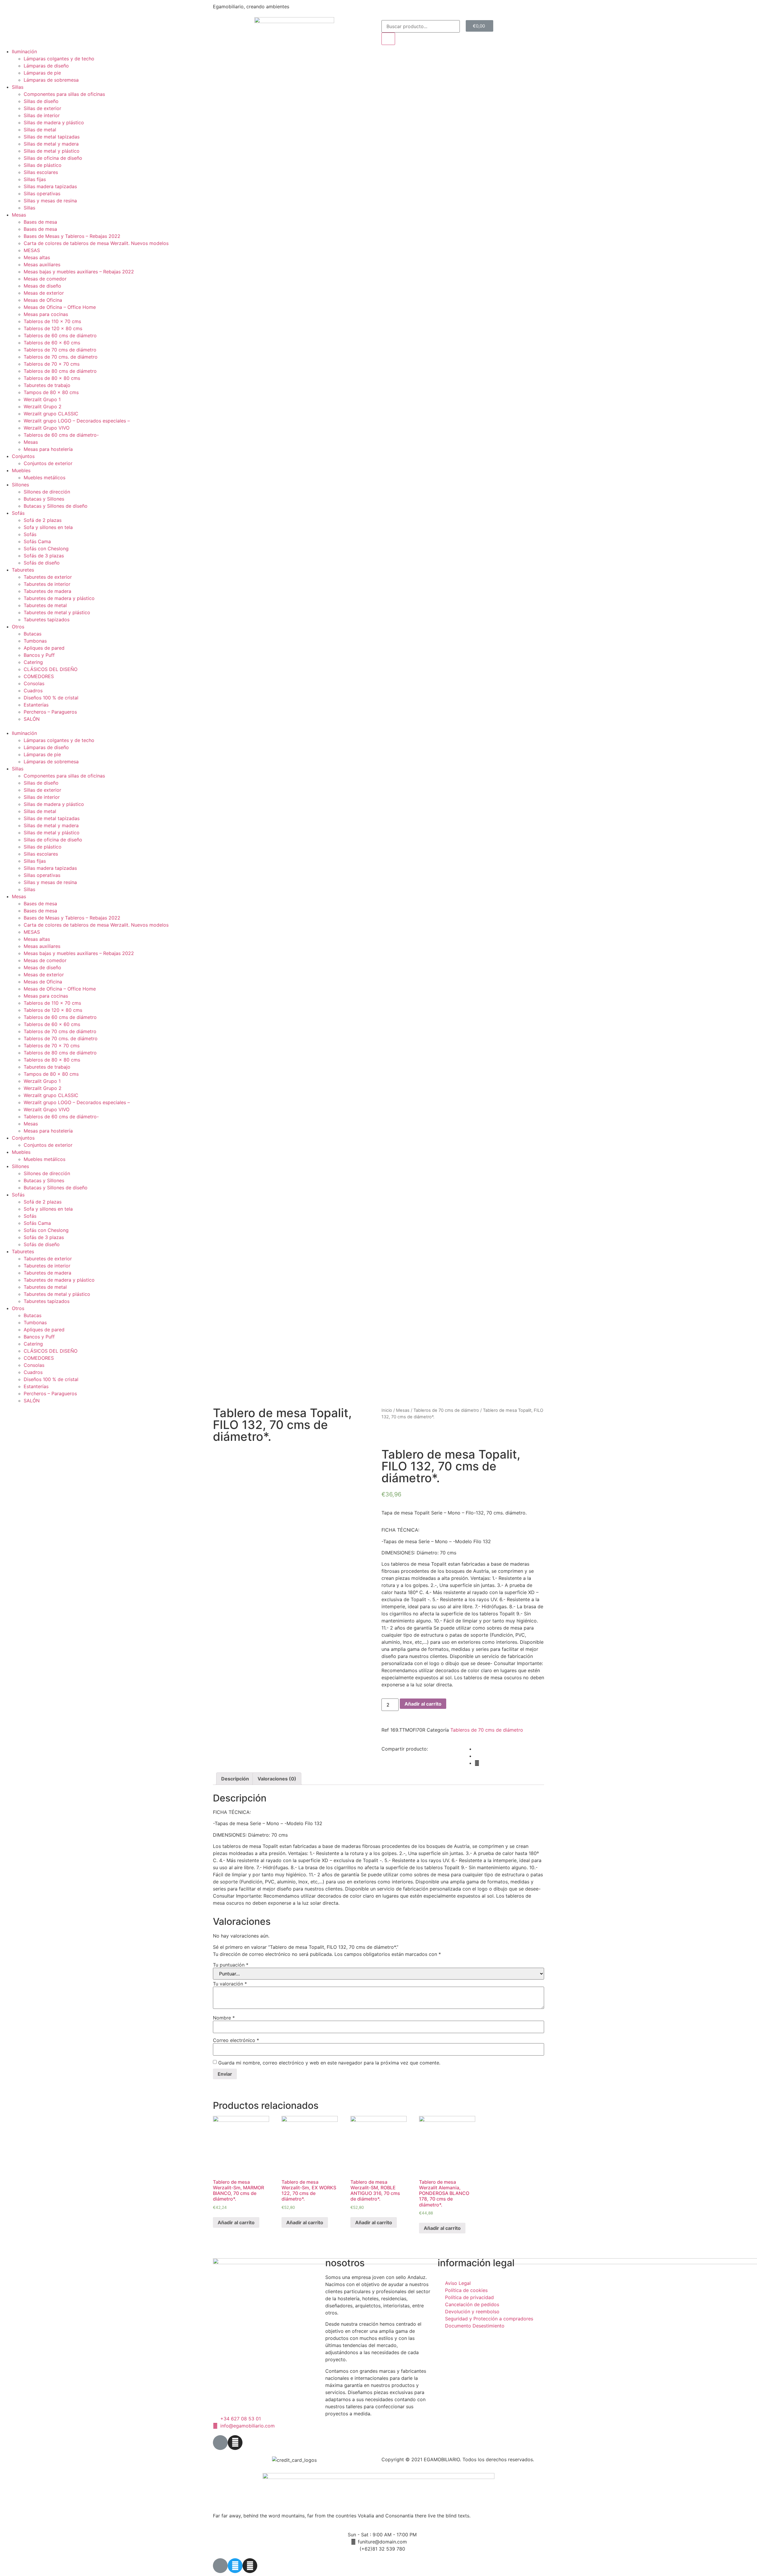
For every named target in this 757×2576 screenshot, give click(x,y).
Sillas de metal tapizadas (52, 137)
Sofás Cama (37, 541)
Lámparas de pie (42, 73)
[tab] (235, 1779)
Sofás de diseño (42, 563)
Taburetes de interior (47, 584)
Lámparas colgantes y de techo (59, 59)
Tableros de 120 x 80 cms (53, 328)
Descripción (235, 1779)
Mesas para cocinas (46, 314)
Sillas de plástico (43, 165)
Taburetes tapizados (47, 620)
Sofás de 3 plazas (44, 556)
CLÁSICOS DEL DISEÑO (51, 669)
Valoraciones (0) (277, 1779)
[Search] (388, 39)
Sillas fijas (35, 179)
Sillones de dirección (47, 492)
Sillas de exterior (42, 108)
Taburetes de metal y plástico (57, 612)
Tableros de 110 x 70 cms (52, 321)
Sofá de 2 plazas (43, 520)
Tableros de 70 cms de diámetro (60, 350)
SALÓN (32, 719)
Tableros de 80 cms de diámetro (60, 371)
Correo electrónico (236, 2040)
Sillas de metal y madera (51, 144)
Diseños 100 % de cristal (51, 698)
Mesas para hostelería (48, 449)
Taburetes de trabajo (47, 385)
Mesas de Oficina (43, 300)
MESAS (32, 250)
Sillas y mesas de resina (50, 201)
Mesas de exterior (44, 293)
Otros (18, 627)
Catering (33, 662)
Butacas (33, 634)
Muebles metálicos (45, 478)
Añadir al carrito (423, 1704)
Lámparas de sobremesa (51, 80)
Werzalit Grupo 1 (42, 399)
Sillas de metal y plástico (52, 151)
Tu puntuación (231, 1965)
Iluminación (24, 51)
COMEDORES (39, 676)
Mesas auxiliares (42, 264)
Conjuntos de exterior (48, 463)
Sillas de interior (42, 115)
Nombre (224, 2018)
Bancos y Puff (39, 655)
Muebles (21, 470)
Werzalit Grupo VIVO (47, 428)
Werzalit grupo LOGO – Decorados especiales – (77, 421)
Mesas (19, 215)
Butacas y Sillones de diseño (56, 506)
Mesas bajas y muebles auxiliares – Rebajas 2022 (79, 272)
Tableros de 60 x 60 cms (52, 343)
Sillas (18, 87)
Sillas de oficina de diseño (53, 158)
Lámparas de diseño (46, 66)
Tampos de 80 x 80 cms (51, 392)
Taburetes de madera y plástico (59, 598)
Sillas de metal (40, 130)
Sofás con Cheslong (46, 549)
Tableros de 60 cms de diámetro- (61, 435)
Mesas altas (37, 257)
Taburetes (23, 570)
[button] (378, 726)
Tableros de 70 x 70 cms (52, 364)
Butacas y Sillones (44, 499)
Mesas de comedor (45, 279)
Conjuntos (23, 456)
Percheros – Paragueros (50, 712)
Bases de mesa (40, 222)
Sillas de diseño (41, 101)
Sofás (18, 513)
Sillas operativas (42, 193)
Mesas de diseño (42, 286)
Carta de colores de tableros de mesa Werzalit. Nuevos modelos (96, 243)
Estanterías (36, 705)
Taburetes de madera (47, 591)
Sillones (20, 485)
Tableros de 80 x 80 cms (52, 378)
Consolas (34, 683)
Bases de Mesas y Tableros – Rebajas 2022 (72, 236)
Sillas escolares (41, 172)
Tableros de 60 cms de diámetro (60, 335)
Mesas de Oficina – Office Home (60, 307)
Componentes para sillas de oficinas (64, 94)
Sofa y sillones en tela (48, 527)
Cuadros (33, 691)
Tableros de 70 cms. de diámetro (61, 357)
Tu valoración (230, 1984)
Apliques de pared (44, 648)
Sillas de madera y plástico (54, 122)
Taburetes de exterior (48, 577)
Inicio (387, 1410)
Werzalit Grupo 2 (43, 407)
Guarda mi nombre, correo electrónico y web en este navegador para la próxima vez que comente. (329, 2063)
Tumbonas (35, 641)
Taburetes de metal (45, 605)
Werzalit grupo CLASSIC (51, 414)
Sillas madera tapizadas (50, 186)
